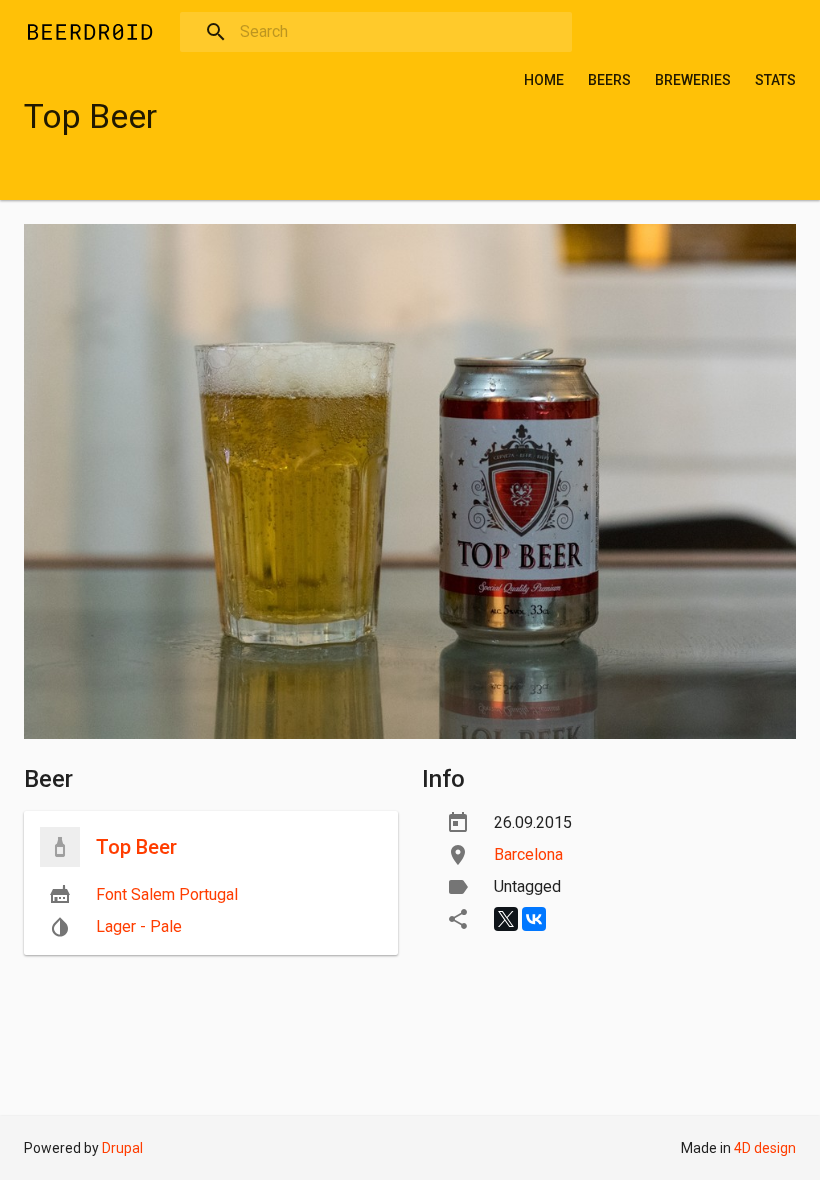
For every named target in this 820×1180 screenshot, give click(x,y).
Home (544, 80)
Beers (609, 80)
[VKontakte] (534, 919)
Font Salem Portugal (167, 894)
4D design (765, 1148)
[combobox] (376, 32)
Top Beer (136, 847)
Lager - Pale (139, 926)
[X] (506, 919)
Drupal (122, 1148)
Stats (775, 80)
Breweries (693, 80)
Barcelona (528, 854)
